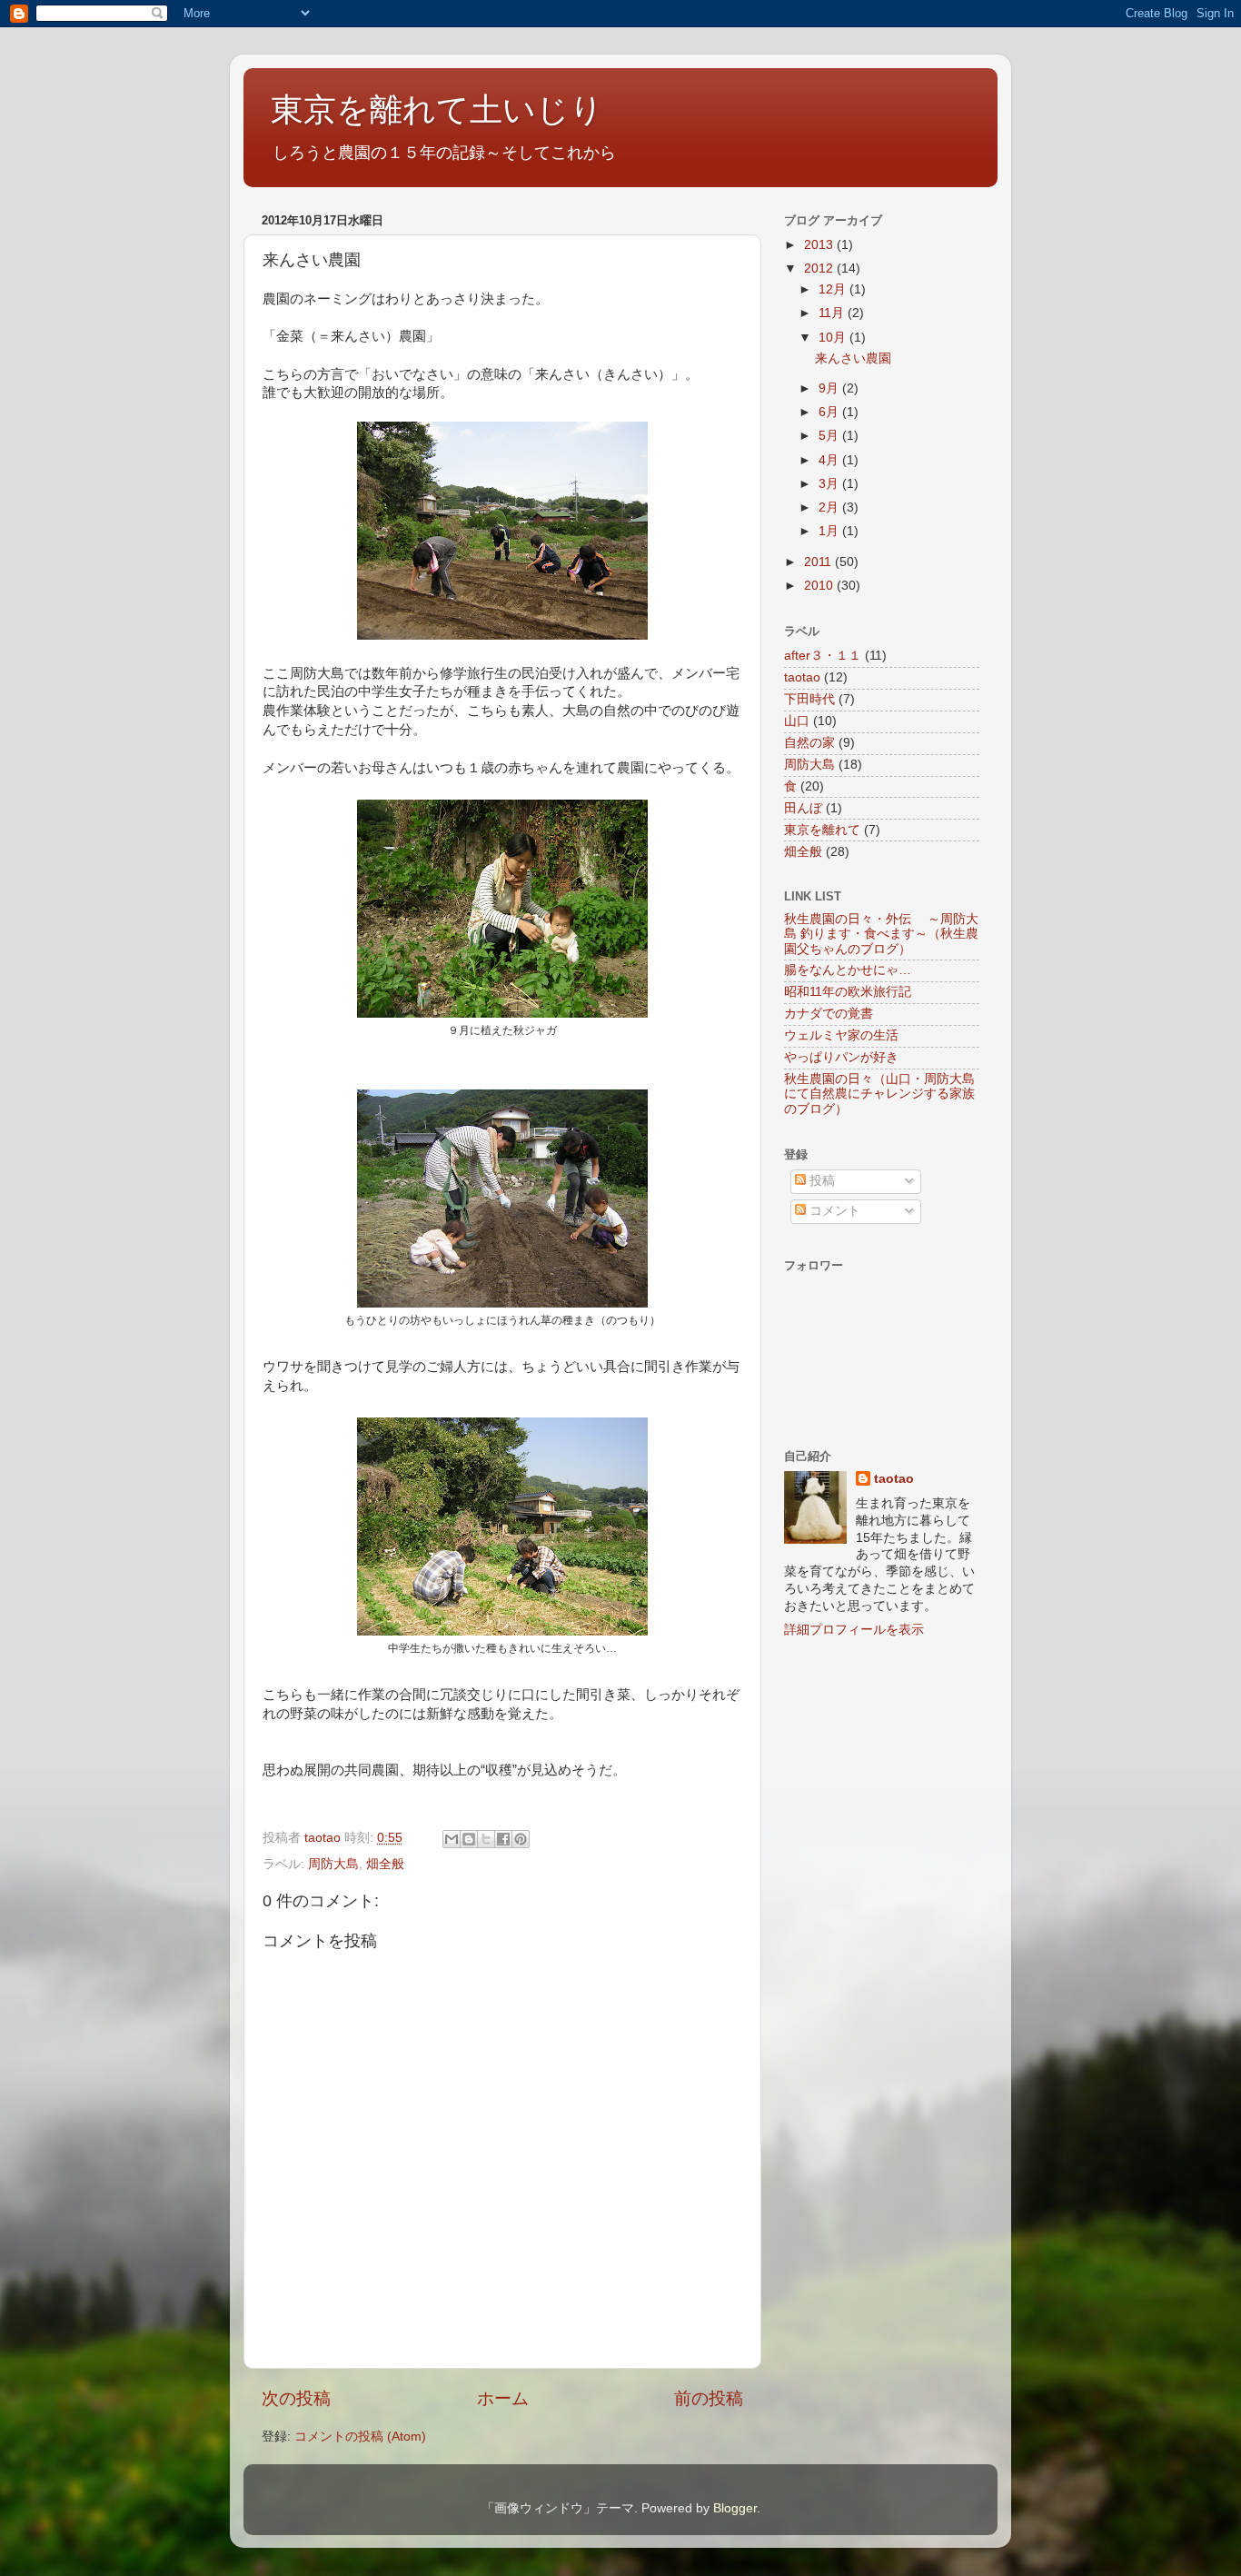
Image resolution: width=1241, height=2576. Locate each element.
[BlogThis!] (469, 1839)
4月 (830, 460)
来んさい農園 (853, 358)
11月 (833, 313)
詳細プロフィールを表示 (854, 1630)
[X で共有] (486, 1839)
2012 (820, 269)
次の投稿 (296, 2398)
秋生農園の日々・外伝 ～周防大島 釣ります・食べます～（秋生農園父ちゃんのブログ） (881, 934)
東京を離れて (822, 830)
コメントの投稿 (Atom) (360, 2437)
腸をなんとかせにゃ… (848, 970)
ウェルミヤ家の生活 (841, 1035)
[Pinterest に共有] (521, 1839)
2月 (830, 507)
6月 (830, 412)
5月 (830, 436)
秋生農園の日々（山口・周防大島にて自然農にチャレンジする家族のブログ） (879, 1094)
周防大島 (333, 1864)
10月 (834, 338)
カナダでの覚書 (829, 1014)
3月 (830, 484)
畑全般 (385, 1864)
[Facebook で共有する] (503, 1839)
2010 (820, 586)
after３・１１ (823, 656)
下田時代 (809, 699)
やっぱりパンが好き (841, 1057)
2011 (819, 562)
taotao (802, 677)
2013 (820, 245)
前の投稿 (709, 2398)
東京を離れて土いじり (437, 109)
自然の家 (809, 743)
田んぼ (803, 808)
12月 (834, 289)
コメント (833, 1211)
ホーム (503, 2398)
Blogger (735, 2508)
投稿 (820, 1181)
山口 (797, 721)
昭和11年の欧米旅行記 (848, 992)
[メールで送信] (452, 1839)
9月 (830, 388)
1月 (830, 531)
